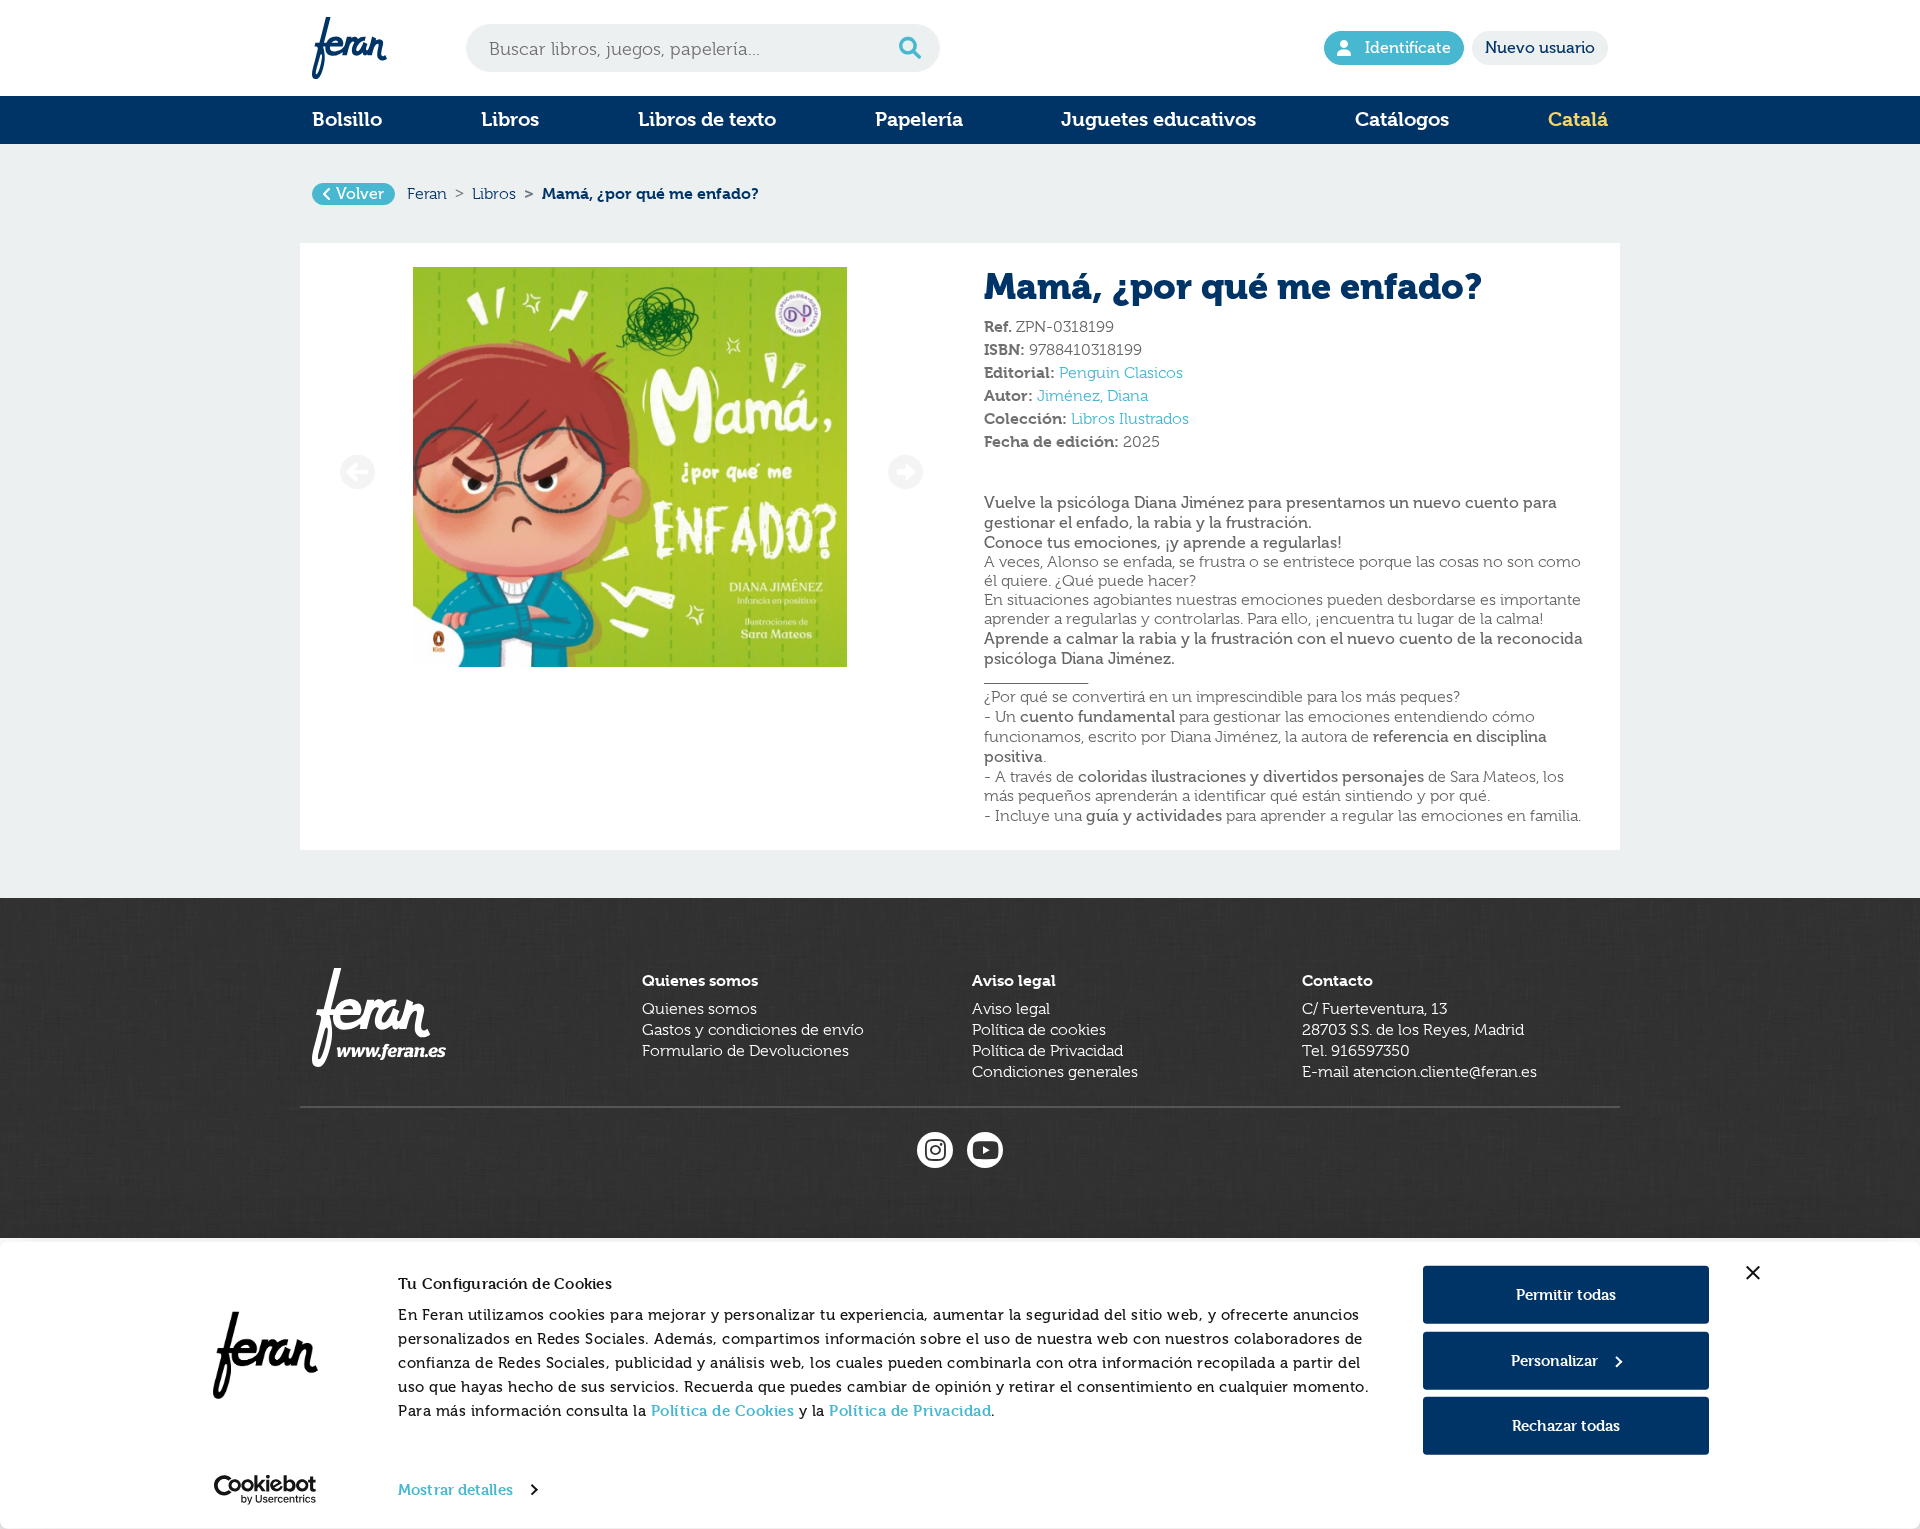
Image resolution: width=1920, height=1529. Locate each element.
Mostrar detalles (455, 1489)
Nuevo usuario (1540, 47)
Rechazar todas (1566, 1425)
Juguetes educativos (1158, 119)
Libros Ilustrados (1130, 419)
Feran (427, 194)
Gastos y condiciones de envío (753, 1030)
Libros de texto (707, 119)
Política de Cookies (723, 1410)
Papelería (919, 119)
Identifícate (1408, 47)
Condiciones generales (1055, 1072)
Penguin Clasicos (1121, 373)
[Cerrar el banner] (1753, 1273)
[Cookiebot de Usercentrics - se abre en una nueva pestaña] (265, 1490)
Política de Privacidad (910, 1410)
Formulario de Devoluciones (745, 1051)
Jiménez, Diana (1092, 396)
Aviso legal (1011, 1009)
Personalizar (1554, 1359)
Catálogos (1402, 119)
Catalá (1578, 119)
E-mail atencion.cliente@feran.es (1419, 1072)
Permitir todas (1566, 1294)
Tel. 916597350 (1356, 1051)
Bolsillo (347, 119)
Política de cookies (1039, 1030)
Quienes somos (699, 1009)
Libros (510, 119)
